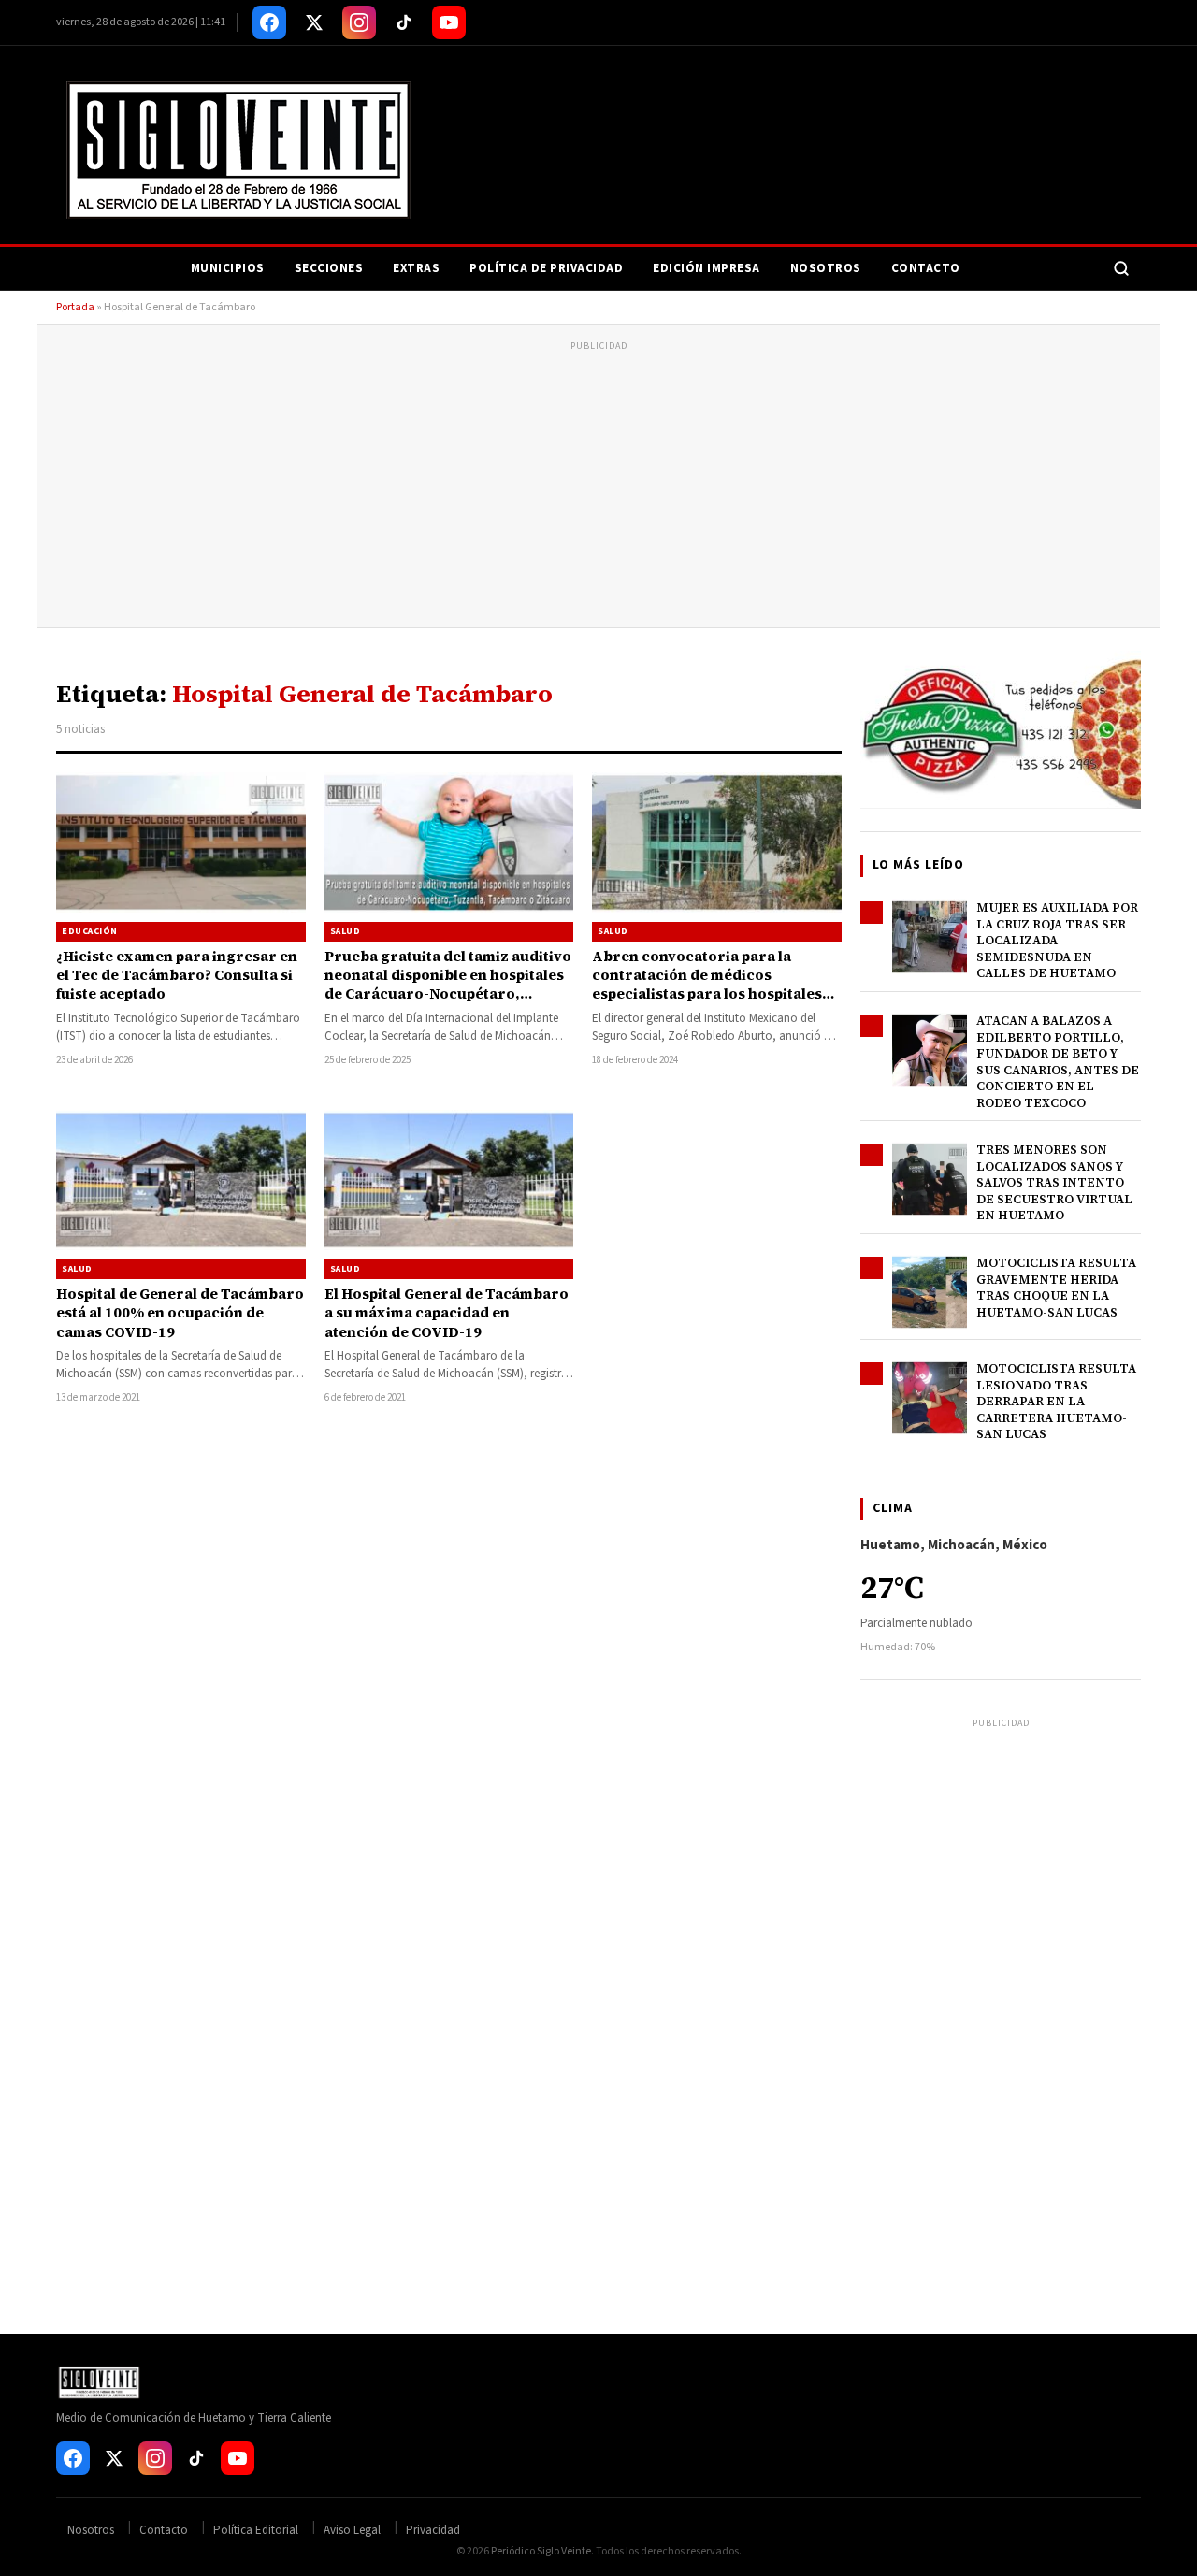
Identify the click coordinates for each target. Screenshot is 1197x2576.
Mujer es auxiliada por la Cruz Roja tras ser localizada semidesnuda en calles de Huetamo (1057, 940)
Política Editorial (256, 2530)
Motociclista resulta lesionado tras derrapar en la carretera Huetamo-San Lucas (1056, 1401)
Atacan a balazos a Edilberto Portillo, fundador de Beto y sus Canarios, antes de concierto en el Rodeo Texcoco (1058, 1062)
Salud (346, 931)
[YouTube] (449, 22)
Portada (75, 307)
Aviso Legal (352, 2530)
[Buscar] (1121, 268)
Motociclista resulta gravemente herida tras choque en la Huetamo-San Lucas (1056, 1288)
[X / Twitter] (314, 22)
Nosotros (826, 268)
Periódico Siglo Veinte (541, 2551)
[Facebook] (269, 22)
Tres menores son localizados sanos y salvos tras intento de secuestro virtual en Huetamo (1054, 1182)
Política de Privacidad (546, 268)
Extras (416, 268)
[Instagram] (359, 22)
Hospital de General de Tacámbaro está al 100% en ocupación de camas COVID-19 (180, 1313)
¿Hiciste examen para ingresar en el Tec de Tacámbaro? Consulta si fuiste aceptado (177, 975)
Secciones (329, 268)
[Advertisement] (598, 487)
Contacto (926, 268)
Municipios (228, 268)
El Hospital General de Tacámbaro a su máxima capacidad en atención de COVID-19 (447, 1313)
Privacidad (433, 2530)
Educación (90, 931)
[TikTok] (404, 22)
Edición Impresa (707, 268)
